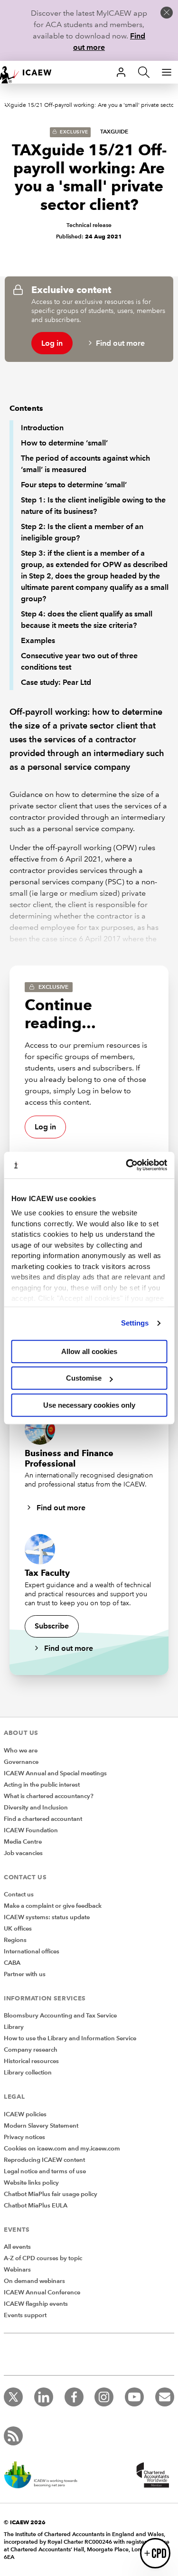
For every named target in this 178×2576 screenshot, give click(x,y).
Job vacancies (23, 1853)
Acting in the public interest (42, 1785)
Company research (31, 2050)
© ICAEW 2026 (25, 2522)
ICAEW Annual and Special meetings (55, 1773)
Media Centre (23, 1842)
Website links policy (31, 2183)
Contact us (19, 1894)
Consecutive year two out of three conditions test (79, 661)
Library (14, 2027)
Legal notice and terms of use (45, 2171)
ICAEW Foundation (31, 1830)
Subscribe (52, 1626)
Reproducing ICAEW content (44, 2160)
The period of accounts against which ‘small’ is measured (85, 464)
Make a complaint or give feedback (53, 1906)
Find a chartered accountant (43, 1819)
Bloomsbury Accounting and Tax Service (60, 2016)
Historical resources (31, 2061)
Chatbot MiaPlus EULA (36, 2206)
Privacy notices (24, 2137)
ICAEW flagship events (36, 2304)
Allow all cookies (89, 1351)
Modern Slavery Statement (41, 2126)
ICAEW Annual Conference (42, 2292)
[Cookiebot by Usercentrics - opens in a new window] (127, 1165)
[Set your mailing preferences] (165, 2397)
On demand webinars (34, 2281)
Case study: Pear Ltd (56, 682)
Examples (38, 640)
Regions (15, 1940)
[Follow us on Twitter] (13, 2397)
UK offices (18, 1929)
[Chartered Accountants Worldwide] (151, 2476)
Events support (25, 2315)
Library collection (28, 2073)
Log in (52, 343)
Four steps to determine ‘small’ (74, 485)
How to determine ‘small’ (64, 443)
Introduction (42, 428)
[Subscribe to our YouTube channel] (134, 2397)
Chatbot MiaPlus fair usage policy (51, 2194)
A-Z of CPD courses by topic (43, 2258)
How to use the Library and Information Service (70, 2038)
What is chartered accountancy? (49, 1796)
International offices (32, 1951)
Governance (21, 1762)
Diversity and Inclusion (36, 1808)
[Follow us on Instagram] (104, 2397)
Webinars (17, 2270)
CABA (12, 1963)
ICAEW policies (25, 2114)
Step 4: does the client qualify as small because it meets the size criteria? (87, 620)
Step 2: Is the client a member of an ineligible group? (82, 532)
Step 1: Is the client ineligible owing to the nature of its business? (93, 506)
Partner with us (25, 1974)
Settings (135, 1323)
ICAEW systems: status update (47, 1917)
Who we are (21, 1751)
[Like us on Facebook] (74, 2397)
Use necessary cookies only (89, 1405)
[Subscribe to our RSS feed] (13, 2436)
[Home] (30, 72)
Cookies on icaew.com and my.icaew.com (62, 2149)
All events (17, 2247)
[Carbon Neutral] (46, 2476)
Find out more (120, 343)
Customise (84, 1378)
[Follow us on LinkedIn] (44, 2397)
